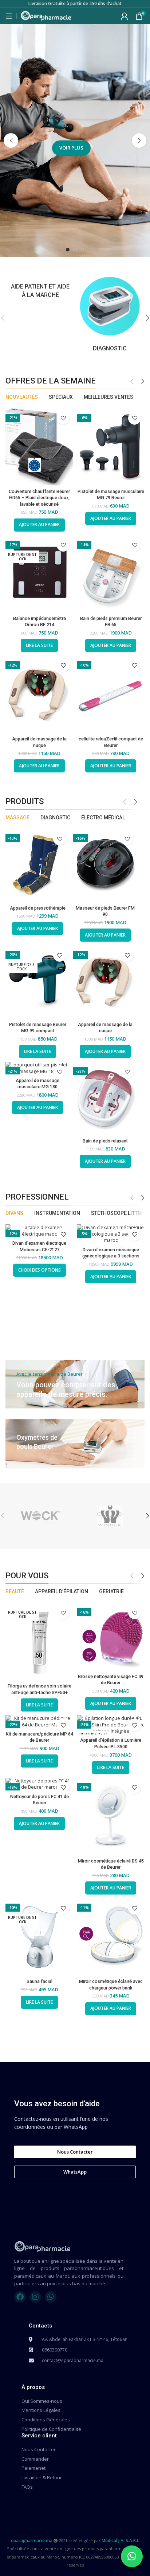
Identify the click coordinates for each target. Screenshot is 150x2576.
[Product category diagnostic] (110, 314)
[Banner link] (75, 1384)
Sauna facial (40, 1981)
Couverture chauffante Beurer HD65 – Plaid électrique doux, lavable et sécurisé (39, 498)
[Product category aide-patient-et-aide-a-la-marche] (40, 287)
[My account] (125, 16)
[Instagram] (35, 2297)
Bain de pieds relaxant (105, 1141)
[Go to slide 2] (75, 250)
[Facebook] (20, 2297)
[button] (11, 140)
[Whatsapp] (51, 2297)
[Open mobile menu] (9, 16)
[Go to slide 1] (68, 250)
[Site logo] (46, 15)
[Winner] (110, 1516)
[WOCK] (40, 1516)
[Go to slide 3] (82, 250)
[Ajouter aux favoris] (63, 418)
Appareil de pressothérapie (38, 908)
